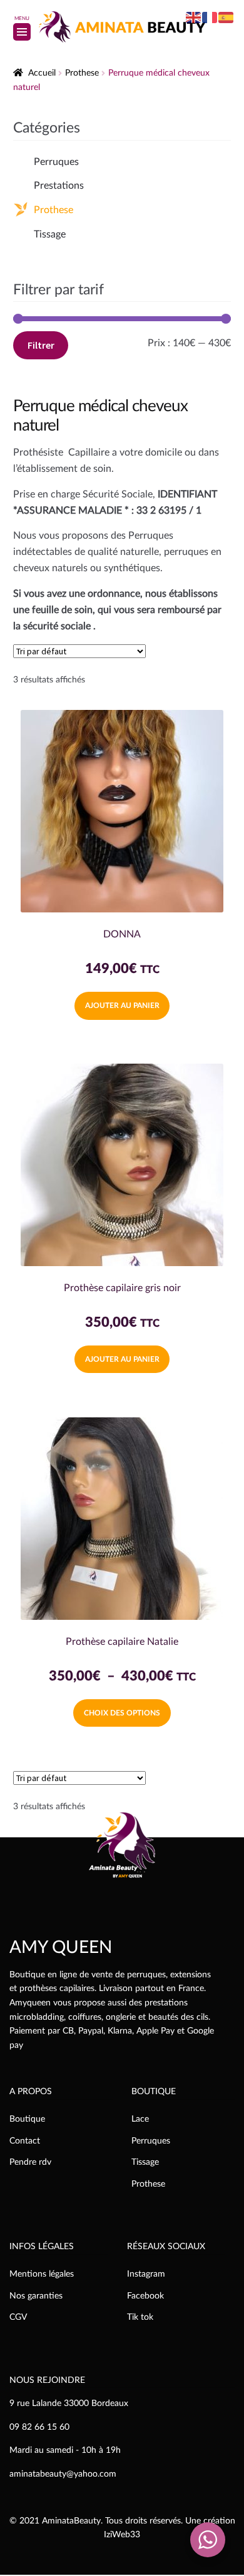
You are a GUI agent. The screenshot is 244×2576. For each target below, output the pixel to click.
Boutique (27, 2119)
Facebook (145, 2296)
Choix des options (122, 1713)
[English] (194, 17)
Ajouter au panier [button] (122, 1006)
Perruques (56, 162)
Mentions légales (42, 2274)
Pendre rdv (30, 2162)
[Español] (226, 17)
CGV (18, 2317)
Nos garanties (36, 2296)
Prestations (59, 186)
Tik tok (140, 2317)
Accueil (42, 73)
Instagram (146, 2274)
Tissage (50, 234)
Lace (140, 2119)
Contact (25, 2141)
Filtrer (41, 345)
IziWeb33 (122, 2535)
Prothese (82, 73)
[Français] (210, 17)
